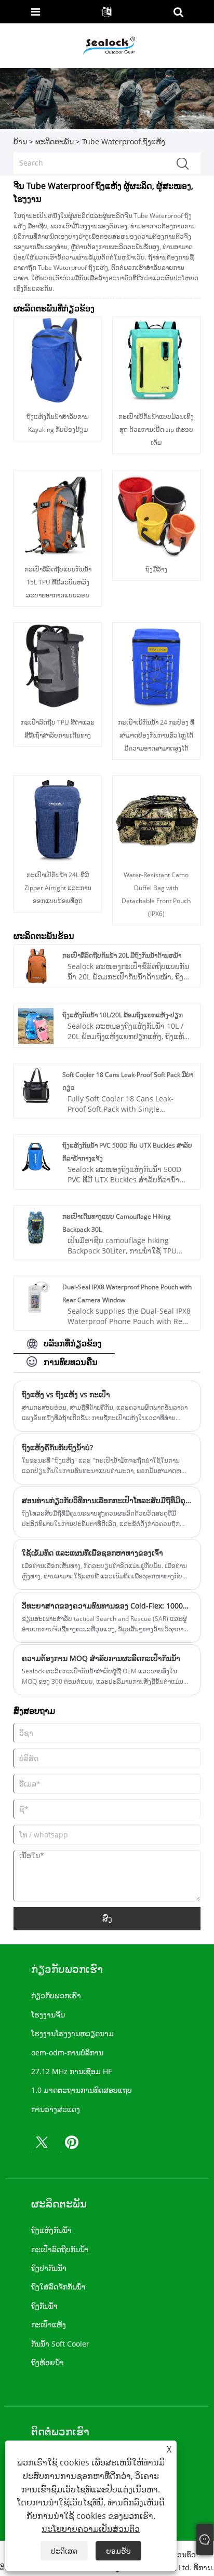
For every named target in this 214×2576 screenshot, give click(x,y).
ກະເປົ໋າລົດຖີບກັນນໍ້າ (60, 2249)
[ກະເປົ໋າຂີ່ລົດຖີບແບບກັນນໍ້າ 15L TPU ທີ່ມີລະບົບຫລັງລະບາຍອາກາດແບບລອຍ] (58, 513)
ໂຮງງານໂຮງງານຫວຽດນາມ (72, 2033)
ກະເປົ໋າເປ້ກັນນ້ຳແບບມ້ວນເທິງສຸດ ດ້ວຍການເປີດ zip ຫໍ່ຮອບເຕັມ (156, 430)
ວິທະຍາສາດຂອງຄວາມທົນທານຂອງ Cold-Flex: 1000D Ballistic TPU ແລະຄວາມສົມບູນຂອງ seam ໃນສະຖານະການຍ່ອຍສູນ (107, 1606)
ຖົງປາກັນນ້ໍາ (49, 2268)
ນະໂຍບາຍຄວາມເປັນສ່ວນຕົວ (91, 2529)
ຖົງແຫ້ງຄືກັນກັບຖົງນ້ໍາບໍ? (57, 1447)
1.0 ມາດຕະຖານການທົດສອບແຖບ (82, 2090)
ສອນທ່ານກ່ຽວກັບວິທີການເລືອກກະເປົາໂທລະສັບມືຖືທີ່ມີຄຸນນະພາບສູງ (107, 1500)
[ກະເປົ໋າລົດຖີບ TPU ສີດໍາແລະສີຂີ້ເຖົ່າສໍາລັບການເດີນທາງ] (58, 666)
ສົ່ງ (107, 1918)
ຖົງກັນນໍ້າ (44, 2306)
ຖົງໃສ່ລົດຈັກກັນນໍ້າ (58, 2287)
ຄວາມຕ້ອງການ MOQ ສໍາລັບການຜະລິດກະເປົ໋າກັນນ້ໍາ (101, 1658)
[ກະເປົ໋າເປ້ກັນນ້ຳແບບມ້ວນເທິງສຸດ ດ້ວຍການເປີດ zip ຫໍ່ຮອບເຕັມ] (156, 360)
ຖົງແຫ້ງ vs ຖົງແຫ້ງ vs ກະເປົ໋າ (66, 1394)
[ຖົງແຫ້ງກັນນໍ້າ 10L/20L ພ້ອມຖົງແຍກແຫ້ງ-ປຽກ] (36, 1025)
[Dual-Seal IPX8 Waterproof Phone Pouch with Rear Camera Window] (36, 1297)
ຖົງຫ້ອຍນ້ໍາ (48, 2362)
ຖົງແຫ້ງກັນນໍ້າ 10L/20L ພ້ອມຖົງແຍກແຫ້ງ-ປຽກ (123, 1015)
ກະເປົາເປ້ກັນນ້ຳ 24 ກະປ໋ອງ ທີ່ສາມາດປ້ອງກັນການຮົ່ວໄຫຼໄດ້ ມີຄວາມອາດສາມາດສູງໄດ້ (156, 735)
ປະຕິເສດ (64, 2551)
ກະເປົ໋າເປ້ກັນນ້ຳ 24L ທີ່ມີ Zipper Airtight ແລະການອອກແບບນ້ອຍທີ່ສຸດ (58, 888)
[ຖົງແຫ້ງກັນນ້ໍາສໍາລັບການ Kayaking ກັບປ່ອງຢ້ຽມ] (58, 360)
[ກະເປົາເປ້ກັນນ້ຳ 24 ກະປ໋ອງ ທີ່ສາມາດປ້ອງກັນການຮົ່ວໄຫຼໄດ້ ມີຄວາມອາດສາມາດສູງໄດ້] (156, 666)
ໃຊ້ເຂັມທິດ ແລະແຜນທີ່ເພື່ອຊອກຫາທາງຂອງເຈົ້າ (92, 1553)
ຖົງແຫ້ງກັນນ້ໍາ (51, 2230)
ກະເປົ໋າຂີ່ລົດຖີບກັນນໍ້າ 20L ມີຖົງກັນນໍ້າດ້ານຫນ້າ (122, 955)
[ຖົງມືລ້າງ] (156, 513)
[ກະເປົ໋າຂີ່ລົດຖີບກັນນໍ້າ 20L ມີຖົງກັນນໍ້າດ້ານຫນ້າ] (36, 965)
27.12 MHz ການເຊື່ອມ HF (71, 2071)
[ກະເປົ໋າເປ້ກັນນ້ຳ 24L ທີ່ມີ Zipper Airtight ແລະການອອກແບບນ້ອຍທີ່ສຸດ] (58, 818)
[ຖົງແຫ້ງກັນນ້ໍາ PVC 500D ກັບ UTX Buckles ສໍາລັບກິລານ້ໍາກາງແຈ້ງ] (36, 1155)
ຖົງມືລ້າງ (156, 569)
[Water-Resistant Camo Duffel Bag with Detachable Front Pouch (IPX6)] (156, 818)
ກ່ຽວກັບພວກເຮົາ (56, 1995)
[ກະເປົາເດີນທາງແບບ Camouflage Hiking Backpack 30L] (36, 1226)
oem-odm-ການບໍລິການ (67, 2053)
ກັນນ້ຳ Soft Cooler (60, 2344)
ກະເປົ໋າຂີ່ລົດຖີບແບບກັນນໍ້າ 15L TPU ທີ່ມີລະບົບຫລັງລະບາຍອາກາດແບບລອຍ (58, 582)
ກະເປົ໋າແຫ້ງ (49, 2325)
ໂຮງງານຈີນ (48, 2015)
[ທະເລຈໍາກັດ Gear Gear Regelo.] (108, 45)
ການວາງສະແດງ (56, 2109)
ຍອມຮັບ (118, 2551)
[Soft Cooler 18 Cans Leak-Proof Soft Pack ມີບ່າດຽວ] (36, 1085)
